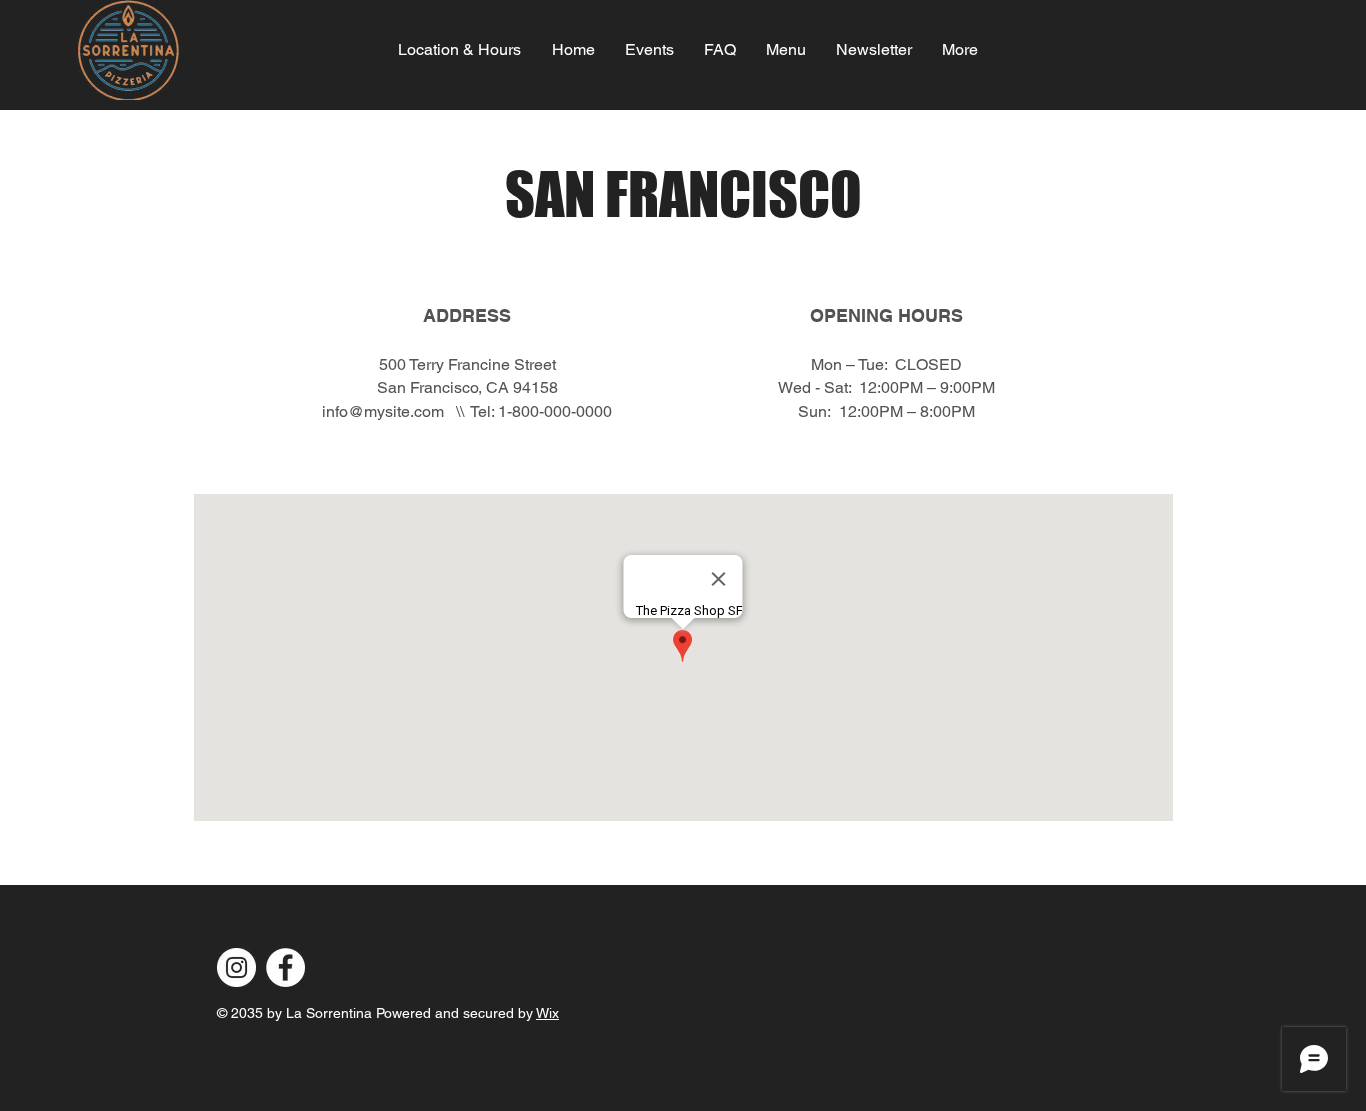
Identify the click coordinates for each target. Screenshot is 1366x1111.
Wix (547, 1013)
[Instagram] (236, 967)
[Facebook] (285, 967)
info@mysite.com (383, 411)
